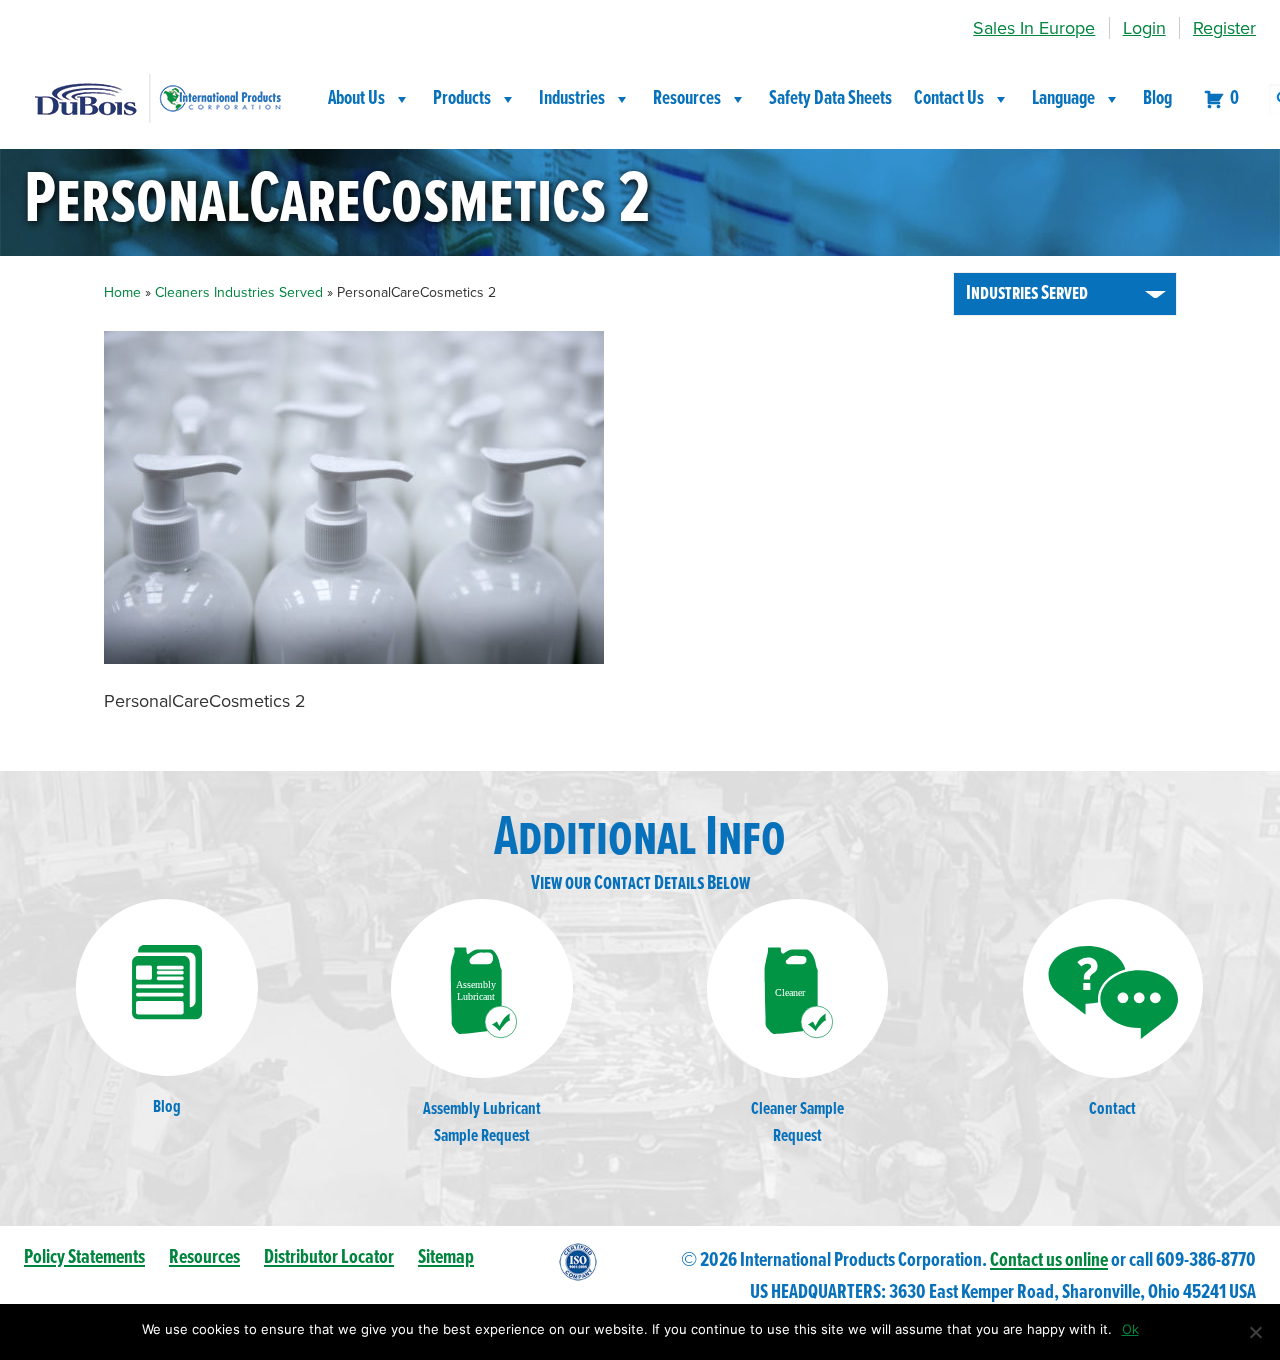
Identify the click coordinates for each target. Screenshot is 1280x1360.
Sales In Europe (1034, 28)
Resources (687, 99)
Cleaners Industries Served (239, 292)
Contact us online (1049, 1260)
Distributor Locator (329, 1257)
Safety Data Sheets (830, 99)
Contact (1112, 1109)
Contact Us (949, 99)
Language (1063, 99)
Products (462, 99)
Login (1144, 28)
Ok (1130, 1329)
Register (1224, 28)
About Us (356, 99)
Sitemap (446, 1257)
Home (122, 292)
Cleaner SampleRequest (797, 1123)
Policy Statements (84, 1257)
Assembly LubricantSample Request (482, 1123)
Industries (572, 99)
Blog (1157, 99)
